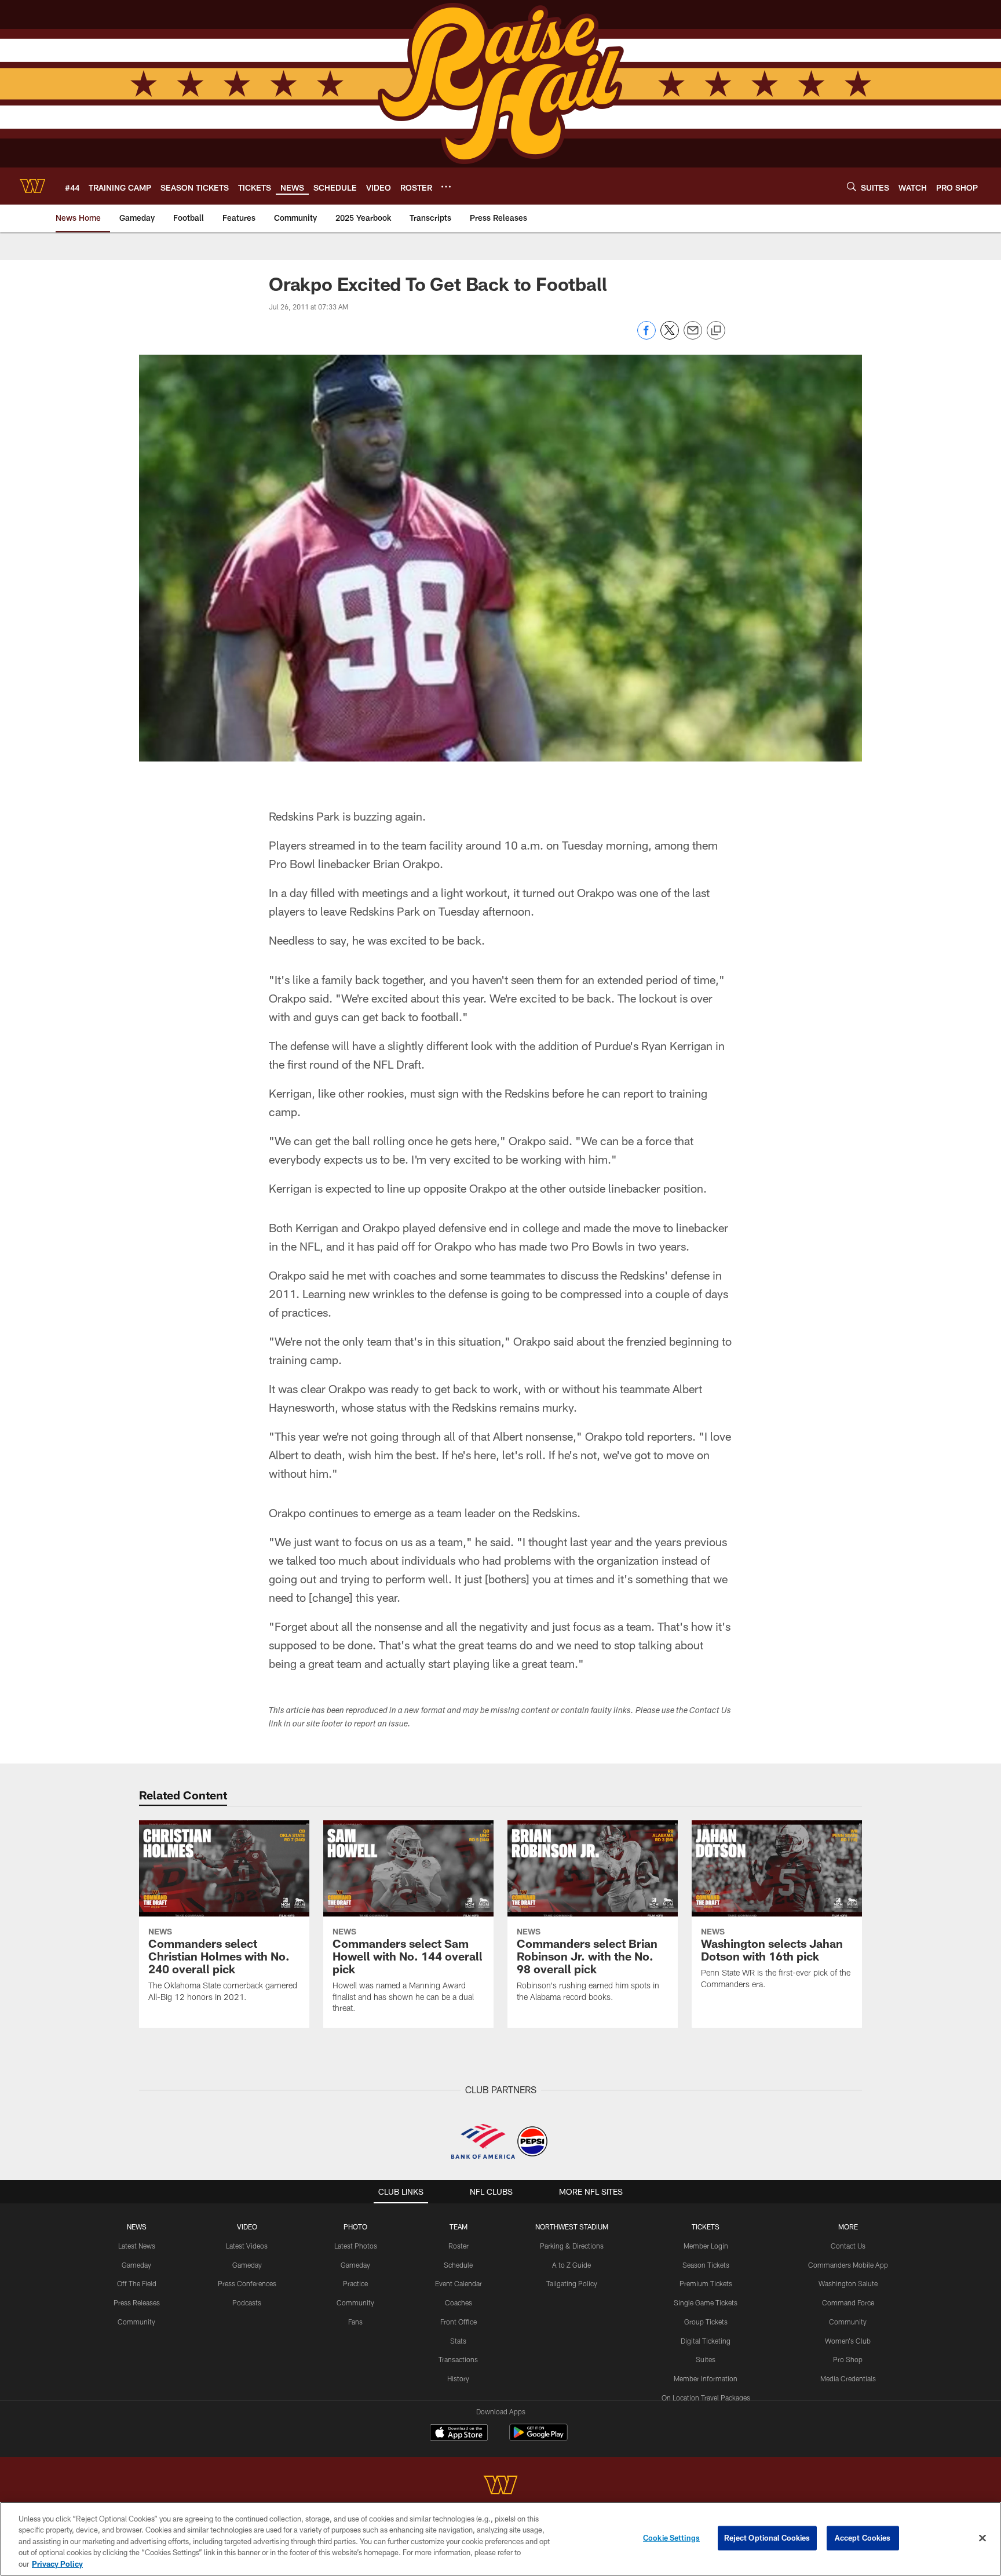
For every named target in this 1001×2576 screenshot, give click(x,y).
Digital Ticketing (706, 2341)
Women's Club (848, 2341)
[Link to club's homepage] (32, 186)
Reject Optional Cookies (767, 2538)
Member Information (706, 2378)
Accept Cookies (863, 2538)
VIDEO (247, 2227)
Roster (459, 2246)
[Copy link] (716, 331)
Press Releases (137, 2302)
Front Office (459, 2322)
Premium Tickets (706, 2283)
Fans (355, 2322)
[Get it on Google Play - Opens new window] (538, 2438)
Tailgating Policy (572, 2283)
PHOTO (355, 2227)
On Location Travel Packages (706, 2398)
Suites (706, 2359)
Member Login (706, 2246)
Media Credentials (848, 2378)
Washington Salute (848, 2283)
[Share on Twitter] (670, 336)
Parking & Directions (572, 2246)
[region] (500, 2539)
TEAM (459, 2227)
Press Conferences (247, 2283)
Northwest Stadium (572, 2227)
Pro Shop (848, 2359)
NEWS (137, 2227)
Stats (458, 2341)
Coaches (459, 2302)
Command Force (848, 2302)
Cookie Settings (671, 2538)
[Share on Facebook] (646, 336)
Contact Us (848, 2246)
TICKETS (706, 2227)
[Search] (852, 186)
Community (136, 2322)
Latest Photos (356, 2246)
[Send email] (693, 336)
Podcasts (247, 2302)
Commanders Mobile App (848, 2265)
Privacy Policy (57, 2564)
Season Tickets (706, 2265)
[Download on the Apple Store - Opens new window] (459, 2434)
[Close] (982, 2538)
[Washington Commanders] (500, 2486)
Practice (355, 2283)
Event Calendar (459, 2283)
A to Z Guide (571, 2265)
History (458, 2378)
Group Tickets (706, 2322)
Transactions (458, 2359)
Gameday (136, 2265)
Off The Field (137, 2283)
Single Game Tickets (706, 2302)
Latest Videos (247, 2246)
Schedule (458, 2265)
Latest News (137, 2246)
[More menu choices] (446, 187)
